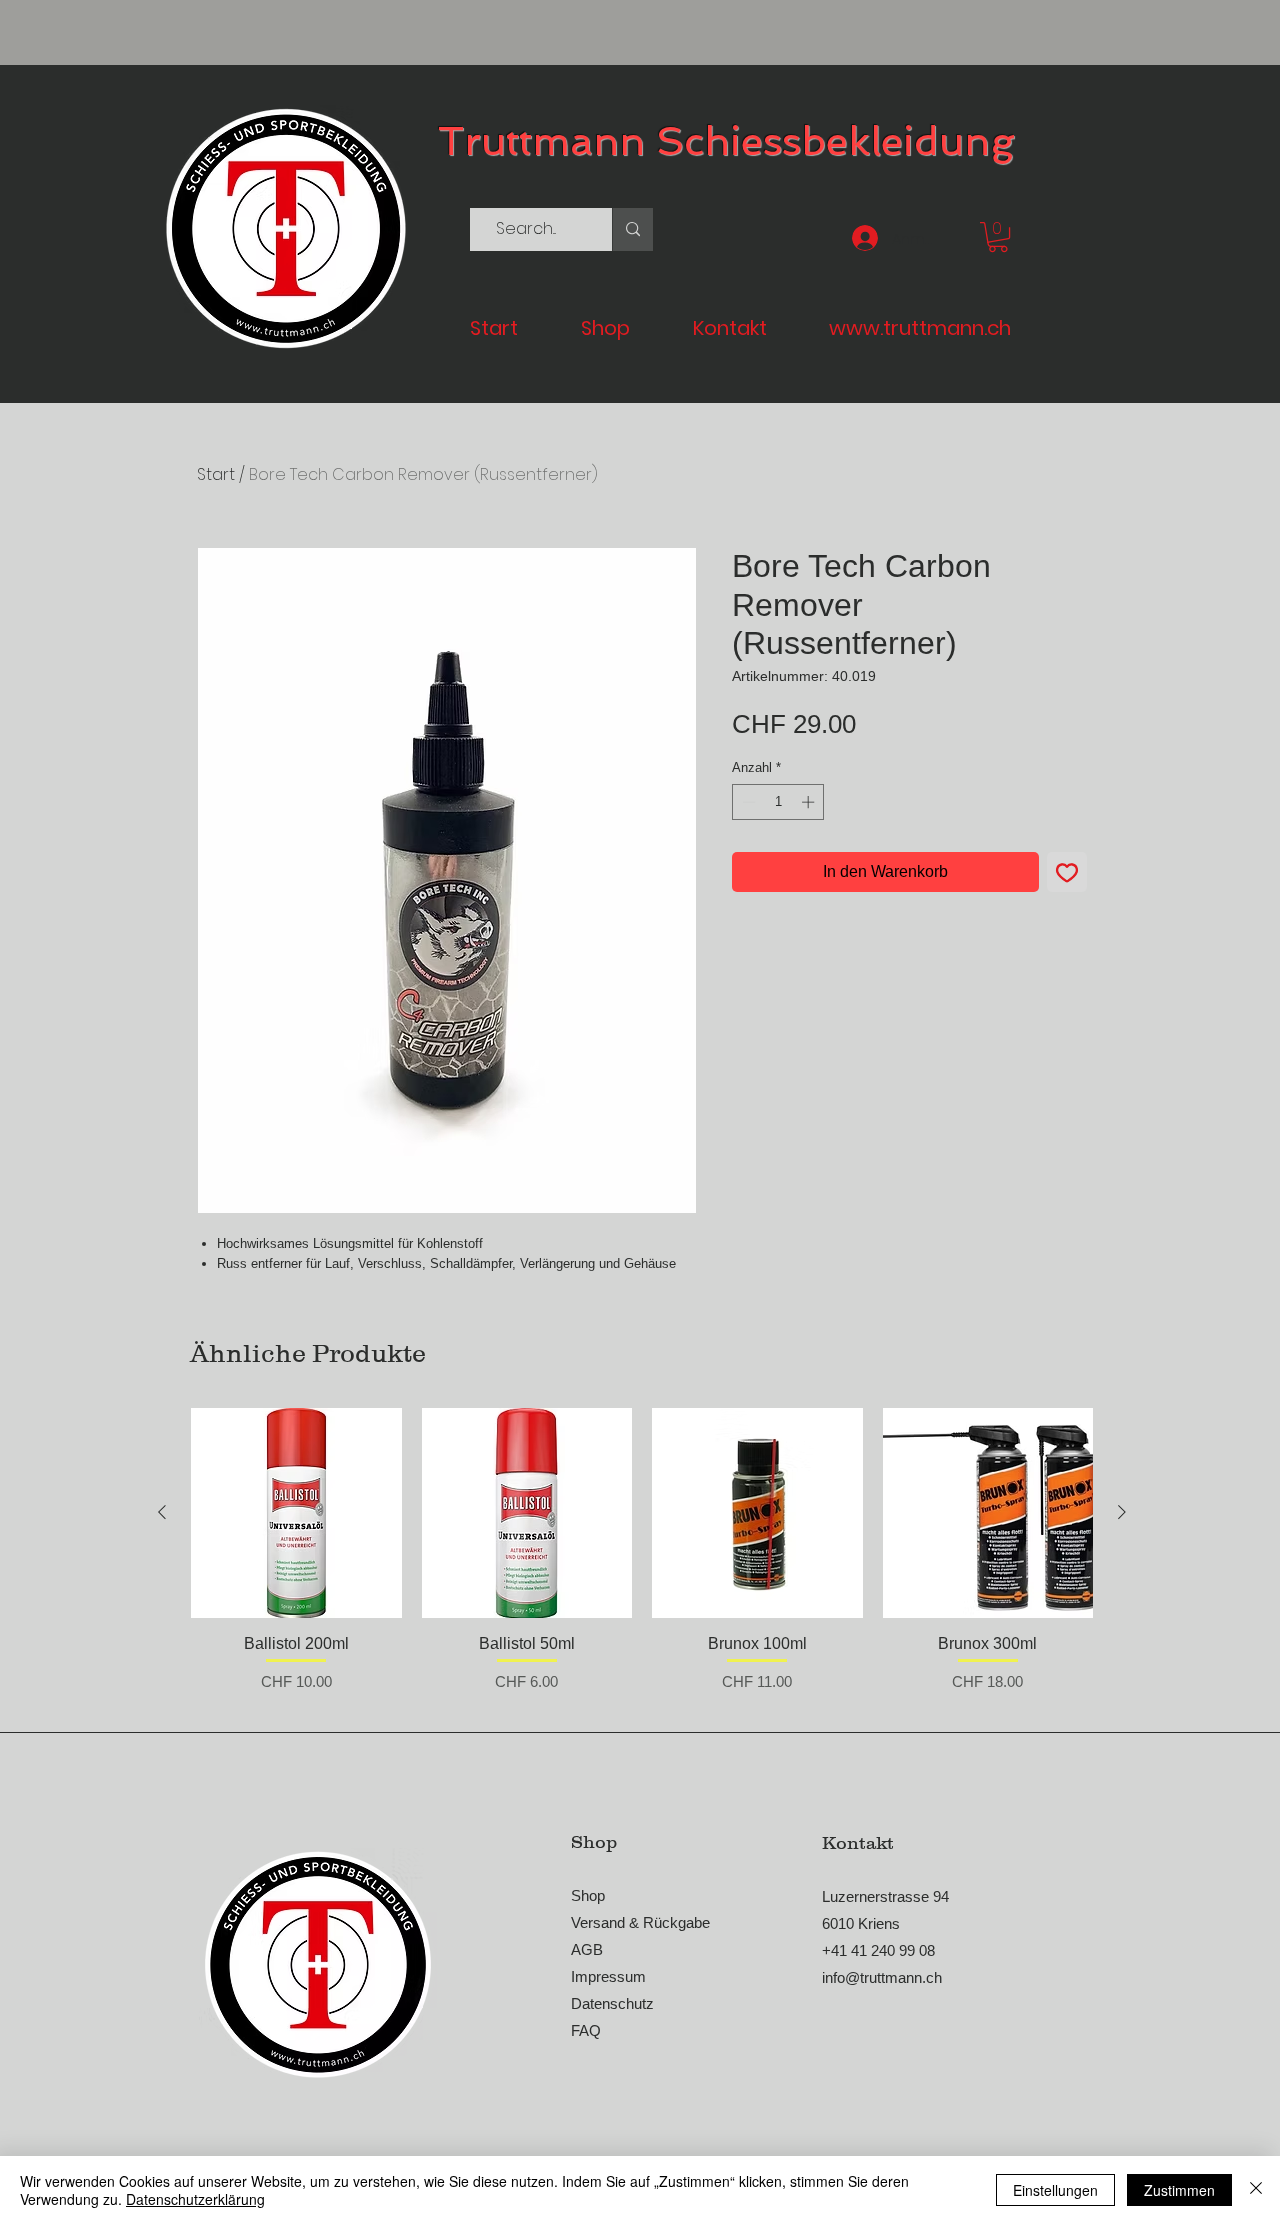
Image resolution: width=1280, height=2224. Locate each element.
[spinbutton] (778, 802)
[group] (642, 1561)
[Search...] (632, 229)
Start (216, 474)
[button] (998, 237)
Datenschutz (612, 2003)
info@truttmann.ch (882, 1977)
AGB (587, 1949)
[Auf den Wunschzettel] (1067, 872)
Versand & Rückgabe (640, 1922)
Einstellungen (1055, 2190)
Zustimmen (1179, 2190)
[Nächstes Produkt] (1122, 1512)
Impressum (608, 1976)
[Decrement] (747, 802)
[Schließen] (1256, 2190)
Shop (588, 1895)
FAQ (586, 2030)
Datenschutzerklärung (195, 2199)
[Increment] (810, 802)
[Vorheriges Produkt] (162, 1512)
